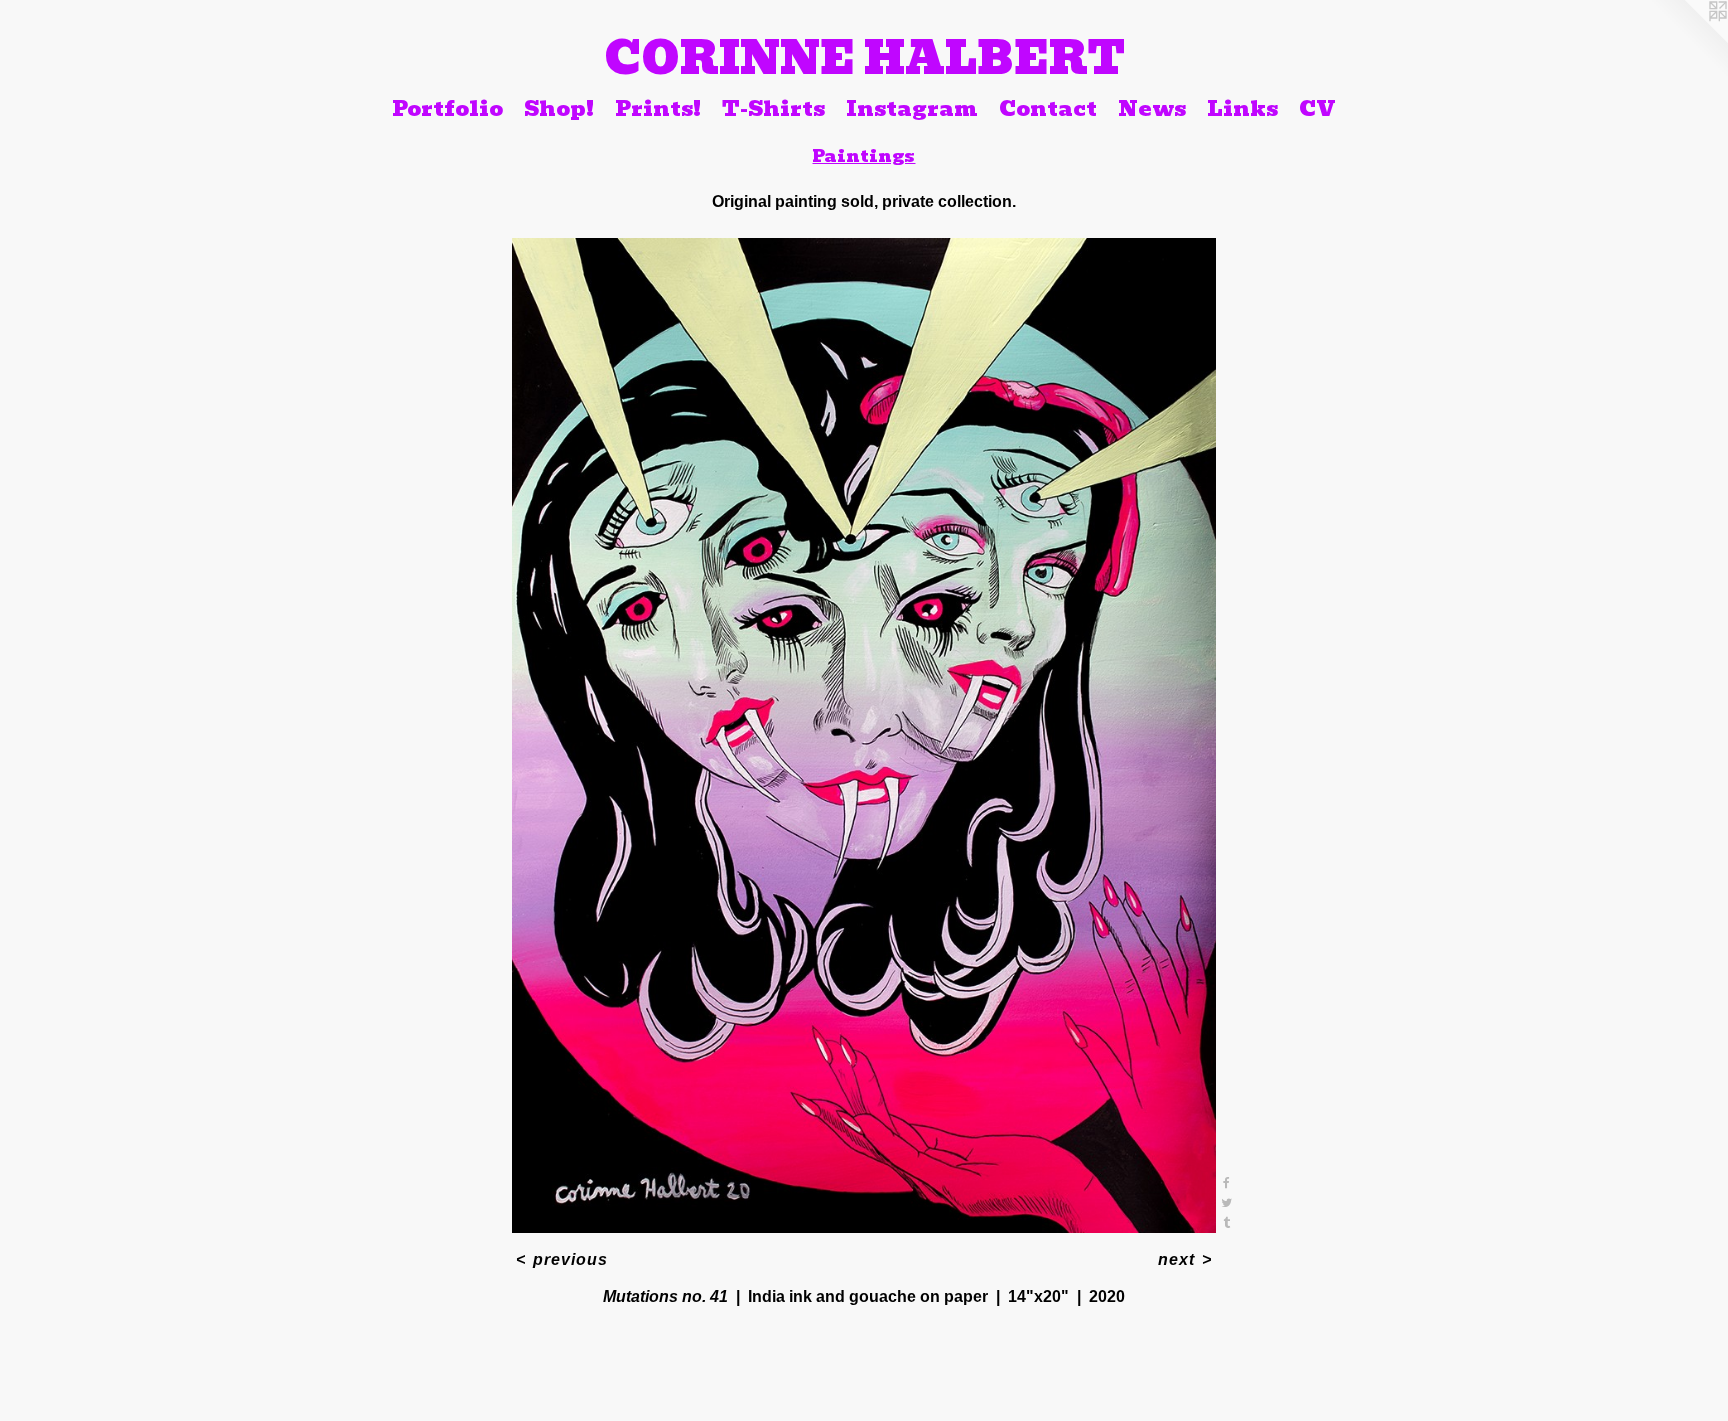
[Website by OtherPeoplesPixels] (1688, 40)
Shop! (559, 108)
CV (1317, 108)
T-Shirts (773, 108)
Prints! (658, 108)
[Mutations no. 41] (864, 735)
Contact (1048, 108)
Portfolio (447, 108)
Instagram (912, 108)
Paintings (863, 156)
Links (1242, 108)
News (1152, 108)
